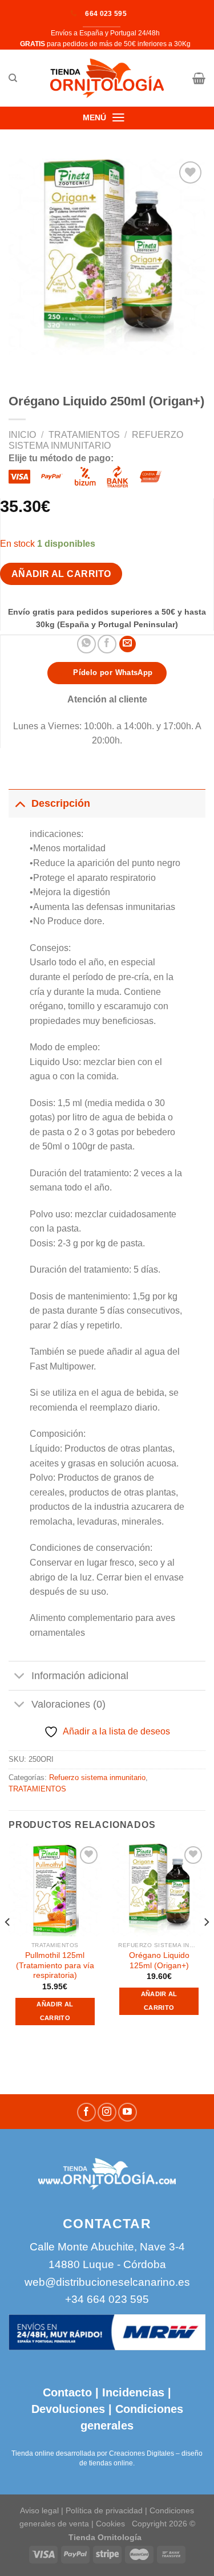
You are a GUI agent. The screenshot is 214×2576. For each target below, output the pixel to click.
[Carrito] (199, 78)
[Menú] (119, 117)
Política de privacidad (104, 2510)
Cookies (110, 2524)
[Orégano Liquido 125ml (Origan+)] (159, 1890)
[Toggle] (20, 803)
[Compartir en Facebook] (107, 644)
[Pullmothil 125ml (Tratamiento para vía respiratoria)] (55, 1890)
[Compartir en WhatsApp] (86, 644)
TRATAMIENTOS (84, 435)
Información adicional (80, 1676)
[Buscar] (13, 78)
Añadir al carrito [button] (55, 2011)
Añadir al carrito (61, 574)
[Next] (206, 1945)
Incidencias (132, 2392)
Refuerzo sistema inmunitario (97, 1777)
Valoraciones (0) (68, 1704)
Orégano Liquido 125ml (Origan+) (159, 1961)
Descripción (61, 803)
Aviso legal (39, 2510)
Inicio (22, 435)
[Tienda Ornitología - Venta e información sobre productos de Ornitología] (107, 78)
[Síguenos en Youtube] (128, 2112)
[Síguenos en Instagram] (107, 2112)
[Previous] (8, 1945)
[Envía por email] (128, 644)
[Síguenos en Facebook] (86, 2112)
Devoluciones (68, 2409)
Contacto (67, 2392)
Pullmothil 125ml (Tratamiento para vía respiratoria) (55, 1965)
